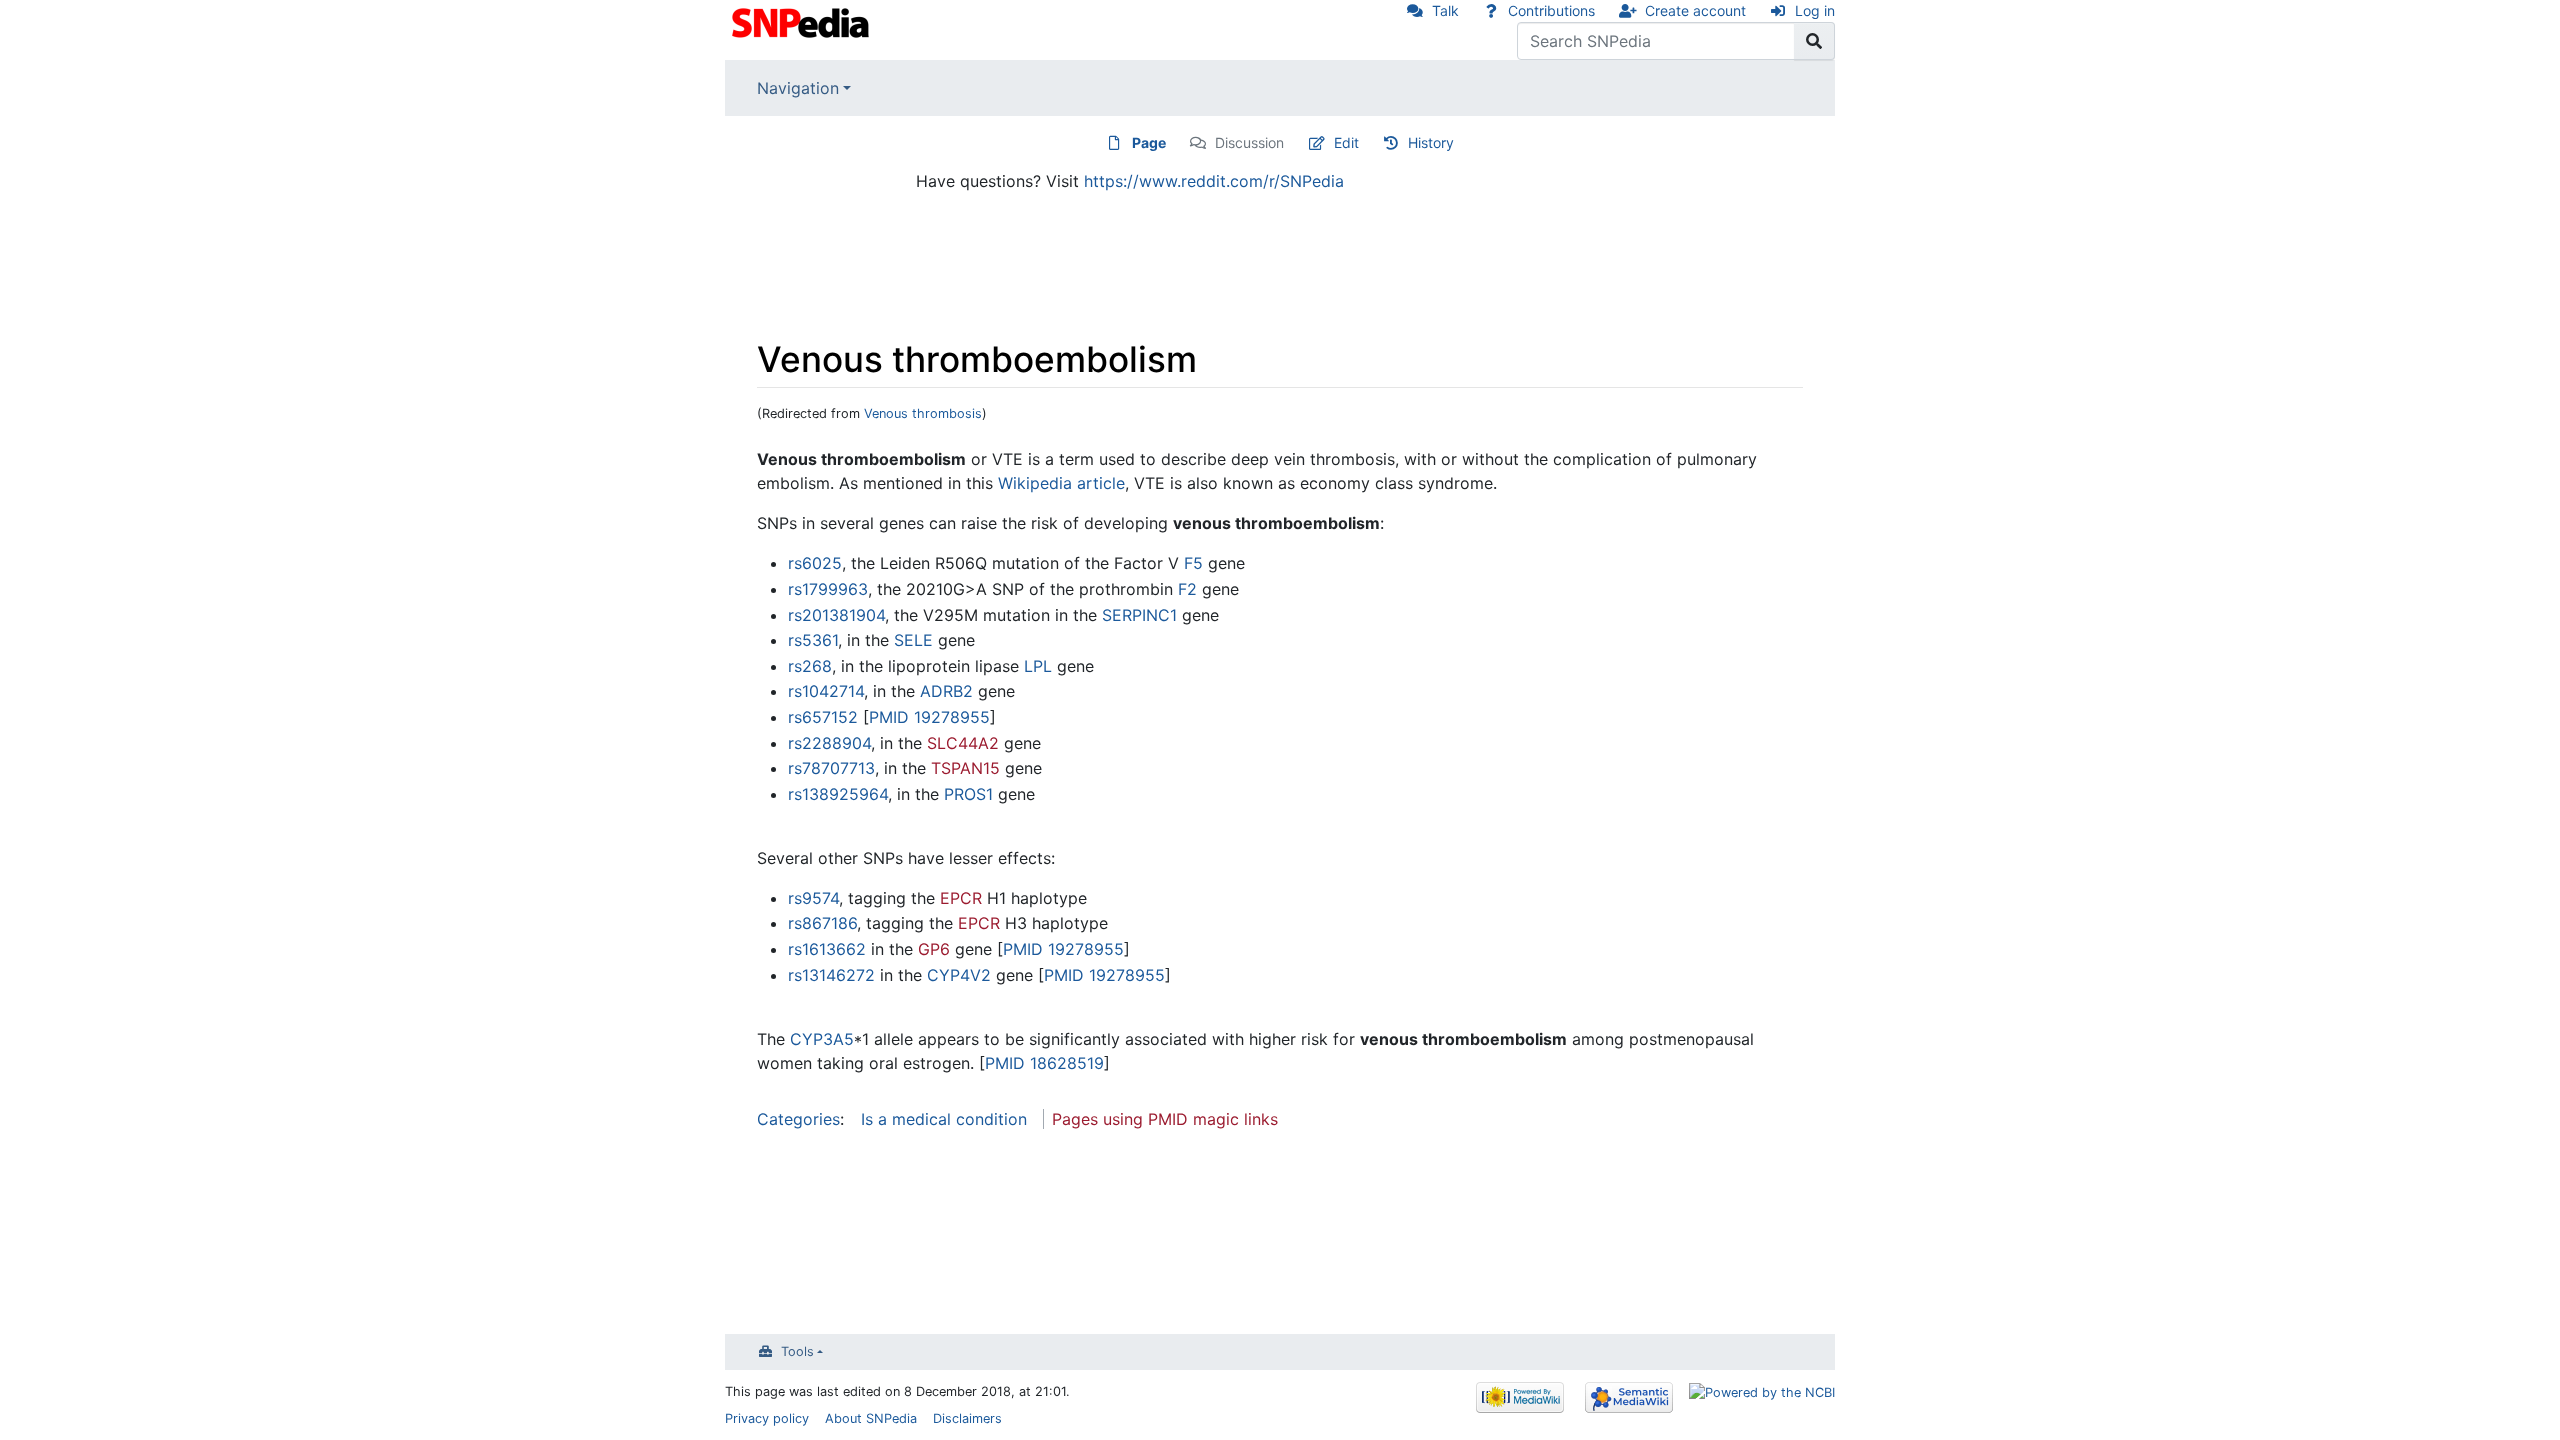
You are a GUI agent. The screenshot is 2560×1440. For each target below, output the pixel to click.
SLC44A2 (963, 743)
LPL (1038, 666)
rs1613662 (827, 949)
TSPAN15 (965, 768)
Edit (1346, 142)
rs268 (810, 666)
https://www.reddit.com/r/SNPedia (1214, 181)
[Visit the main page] (802, 21)
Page (1149, 142)
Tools (797, 1351)
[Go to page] (1814, 41)
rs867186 (822, 923)
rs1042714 (826, 691)
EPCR (961, 898)
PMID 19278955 (929, 717)
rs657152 (823, 717)
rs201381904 (836, 615)
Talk (1445, 10)
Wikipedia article (1061, 483)
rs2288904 (829, 743)
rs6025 (815, 563)
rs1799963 (828, 589)
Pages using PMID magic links (1165, 1119)
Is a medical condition (944, 1119)
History (1431, 142)
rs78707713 (831, 768)
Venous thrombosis (923, 413)
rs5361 (813, 640)
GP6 (934, 949)
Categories (798, 1119)
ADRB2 (946, 691)
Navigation (798, 88)
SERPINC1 (1139, 615)
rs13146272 (831, 975)
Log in (1815, 10)
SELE (913, 640)
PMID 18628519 (1044, 1063)
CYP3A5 (822, 1039)
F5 (1193, 563)
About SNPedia (871, 1418)
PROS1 (968, 794)
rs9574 (813, 898)
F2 (1187, 589)
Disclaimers (967, 1418)
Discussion (1249, 142)
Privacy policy (767, 1418)
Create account (1695, 10)
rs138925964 (838, 794)
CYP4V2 (959, 975)
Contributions (1551, 10)
